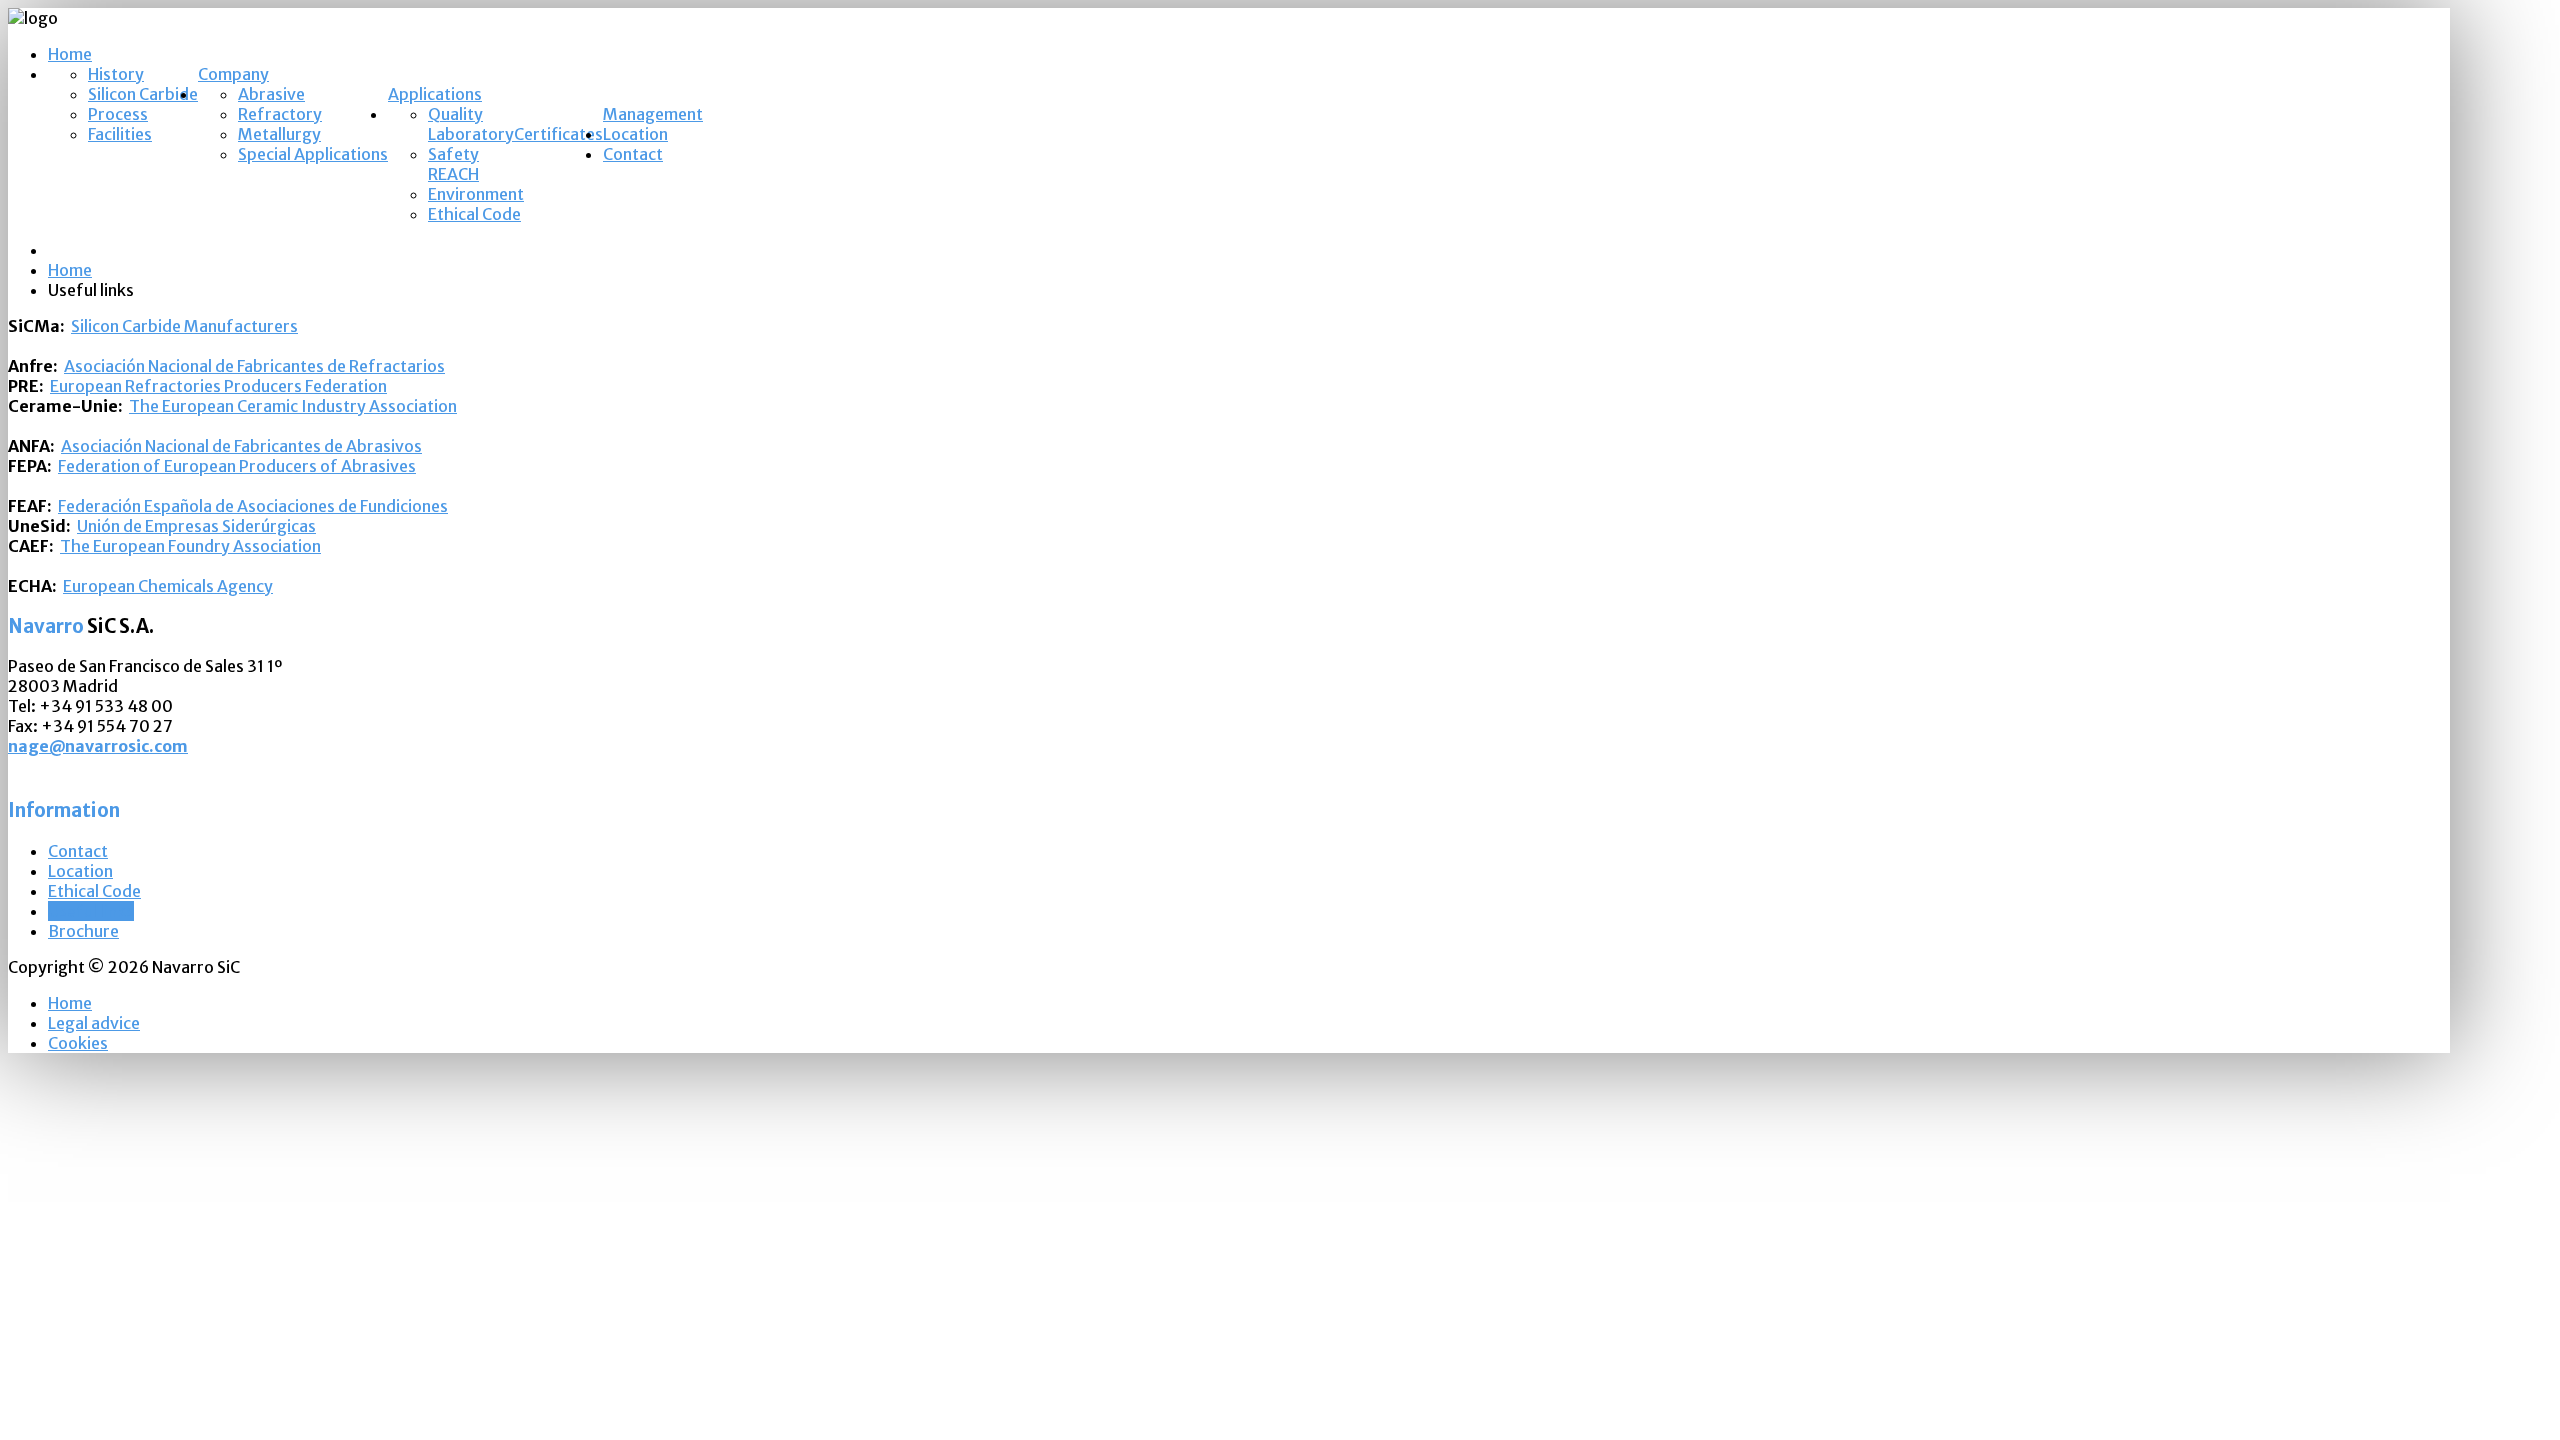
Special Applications (313, 154)
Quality (455, 114)
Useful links (91, 911)
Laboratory (471, 134)
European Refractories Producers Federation (218, 386)
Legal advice (94, 1023)
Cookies (78, 1043)
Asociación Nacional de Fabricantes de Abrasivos (241, 446)
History (116, 74)
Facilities (120, 134)
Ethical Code (474, 214)
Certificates (558, 134)
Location (635, 134)
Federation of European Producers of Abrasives (237, 466)
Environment (476, 194)
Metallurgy (279, 134)
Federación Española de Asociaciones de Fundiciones (253, 506)
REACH (453, 174)
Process (118, 114)
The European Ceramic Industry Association (293, 406)
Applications (435, 94)
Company (233, 74)
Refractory (280, 114)
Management (653, 114)
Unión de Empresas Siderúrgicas (196, 526)
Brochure (83, 931)
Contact (633, 154)
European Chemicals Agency (168, 586)
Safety (453, 154)
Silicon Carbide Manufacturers (184, 326)
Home (70, 54)
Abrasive (271, 94)
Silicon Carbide (143, 94)
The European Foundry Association (190, 546)
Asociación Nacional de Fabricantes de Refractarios (254, 366)
